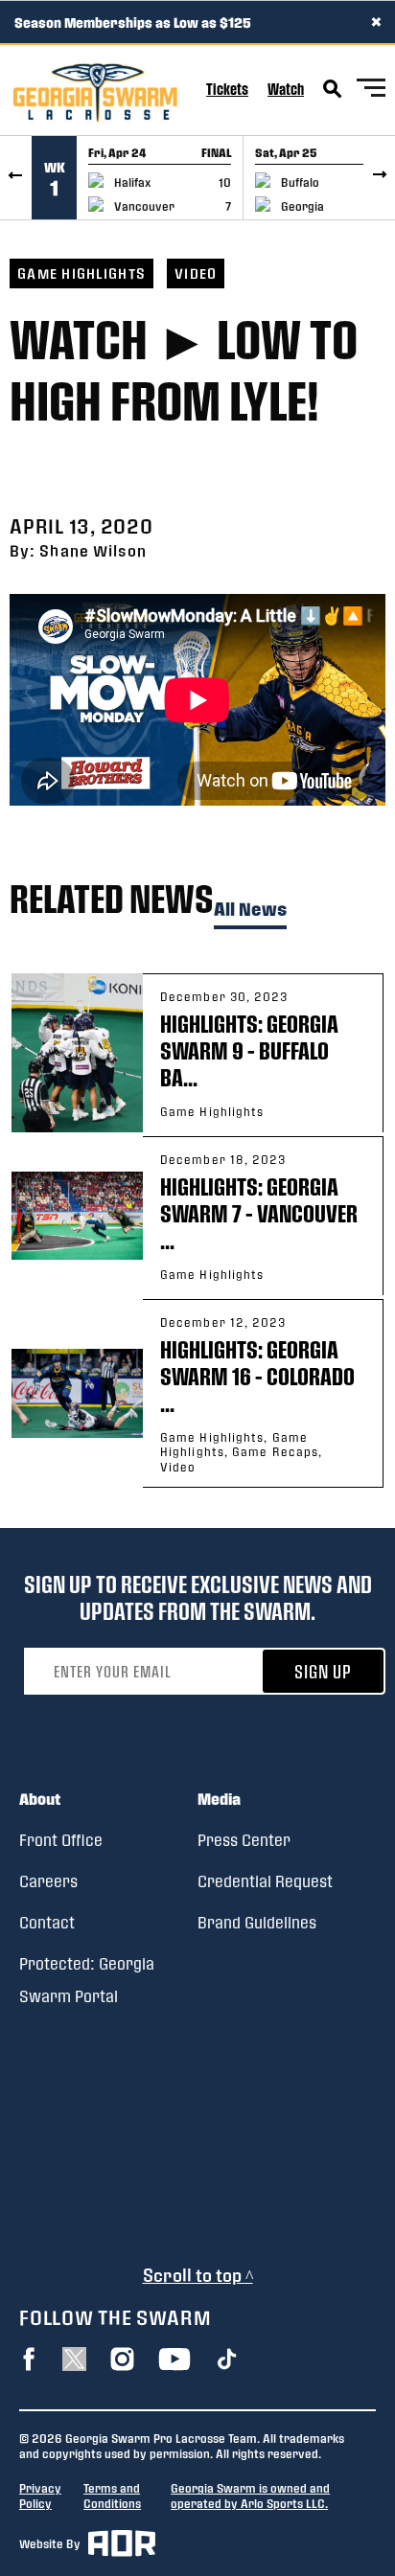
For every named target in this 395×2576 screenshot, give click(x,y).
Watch (286, 89)
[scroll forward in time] (379, 178)
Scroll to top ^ (198, 2275)
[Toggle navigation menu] (371, 91)
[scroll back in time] (16, 178)
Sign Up (323, 1671)
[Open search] (333, 89)
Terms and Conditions (112, 2496)
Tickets (227, 89)
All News (250, 910)
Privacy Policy (40, 2496)
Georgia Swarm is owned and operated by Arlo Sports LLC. (250, 2496)
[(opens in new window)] (29, 2359)
